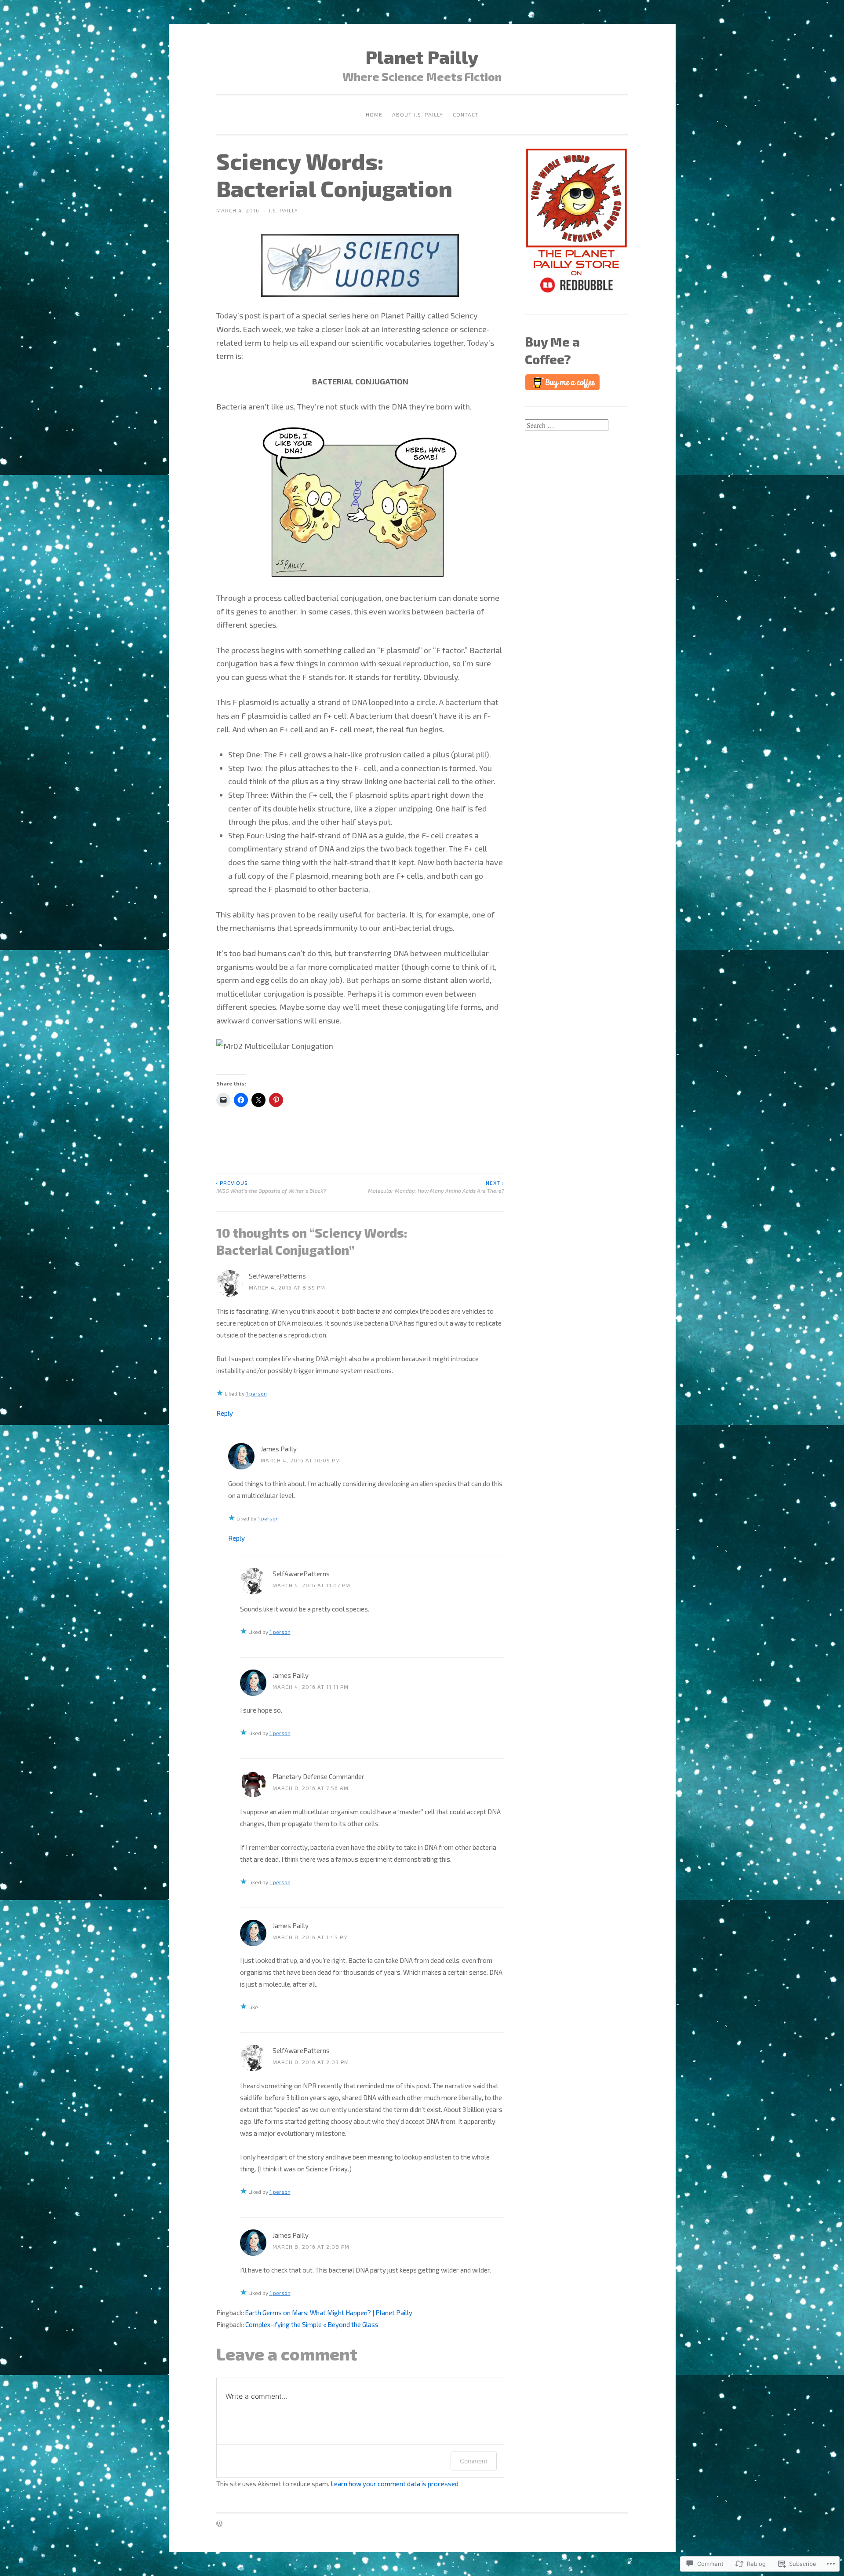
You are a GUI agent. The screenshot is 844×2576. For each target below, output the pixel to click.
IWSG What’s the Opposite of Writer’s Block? (271, 1187)
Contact (466, 114)
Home (374, 114)
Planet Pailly (422, 56)
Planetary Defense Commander (318, 1776)
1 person (256, 1393)
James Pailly (279, 1449)
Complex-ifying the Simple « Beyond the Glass (312, 2324)
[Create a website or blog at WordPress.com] (219, 2524)
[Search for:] (567, 425)
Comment (474, 2461)
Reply (225, 1413)
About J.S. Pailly (418, 114)
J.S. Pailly (283, 210)
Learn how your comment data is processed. (395, 2484)
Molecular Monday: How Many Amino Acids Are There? (436, 1187)
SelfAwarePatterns (277, 1276)
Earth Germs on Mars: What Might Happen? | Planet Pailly (329, 2313)
